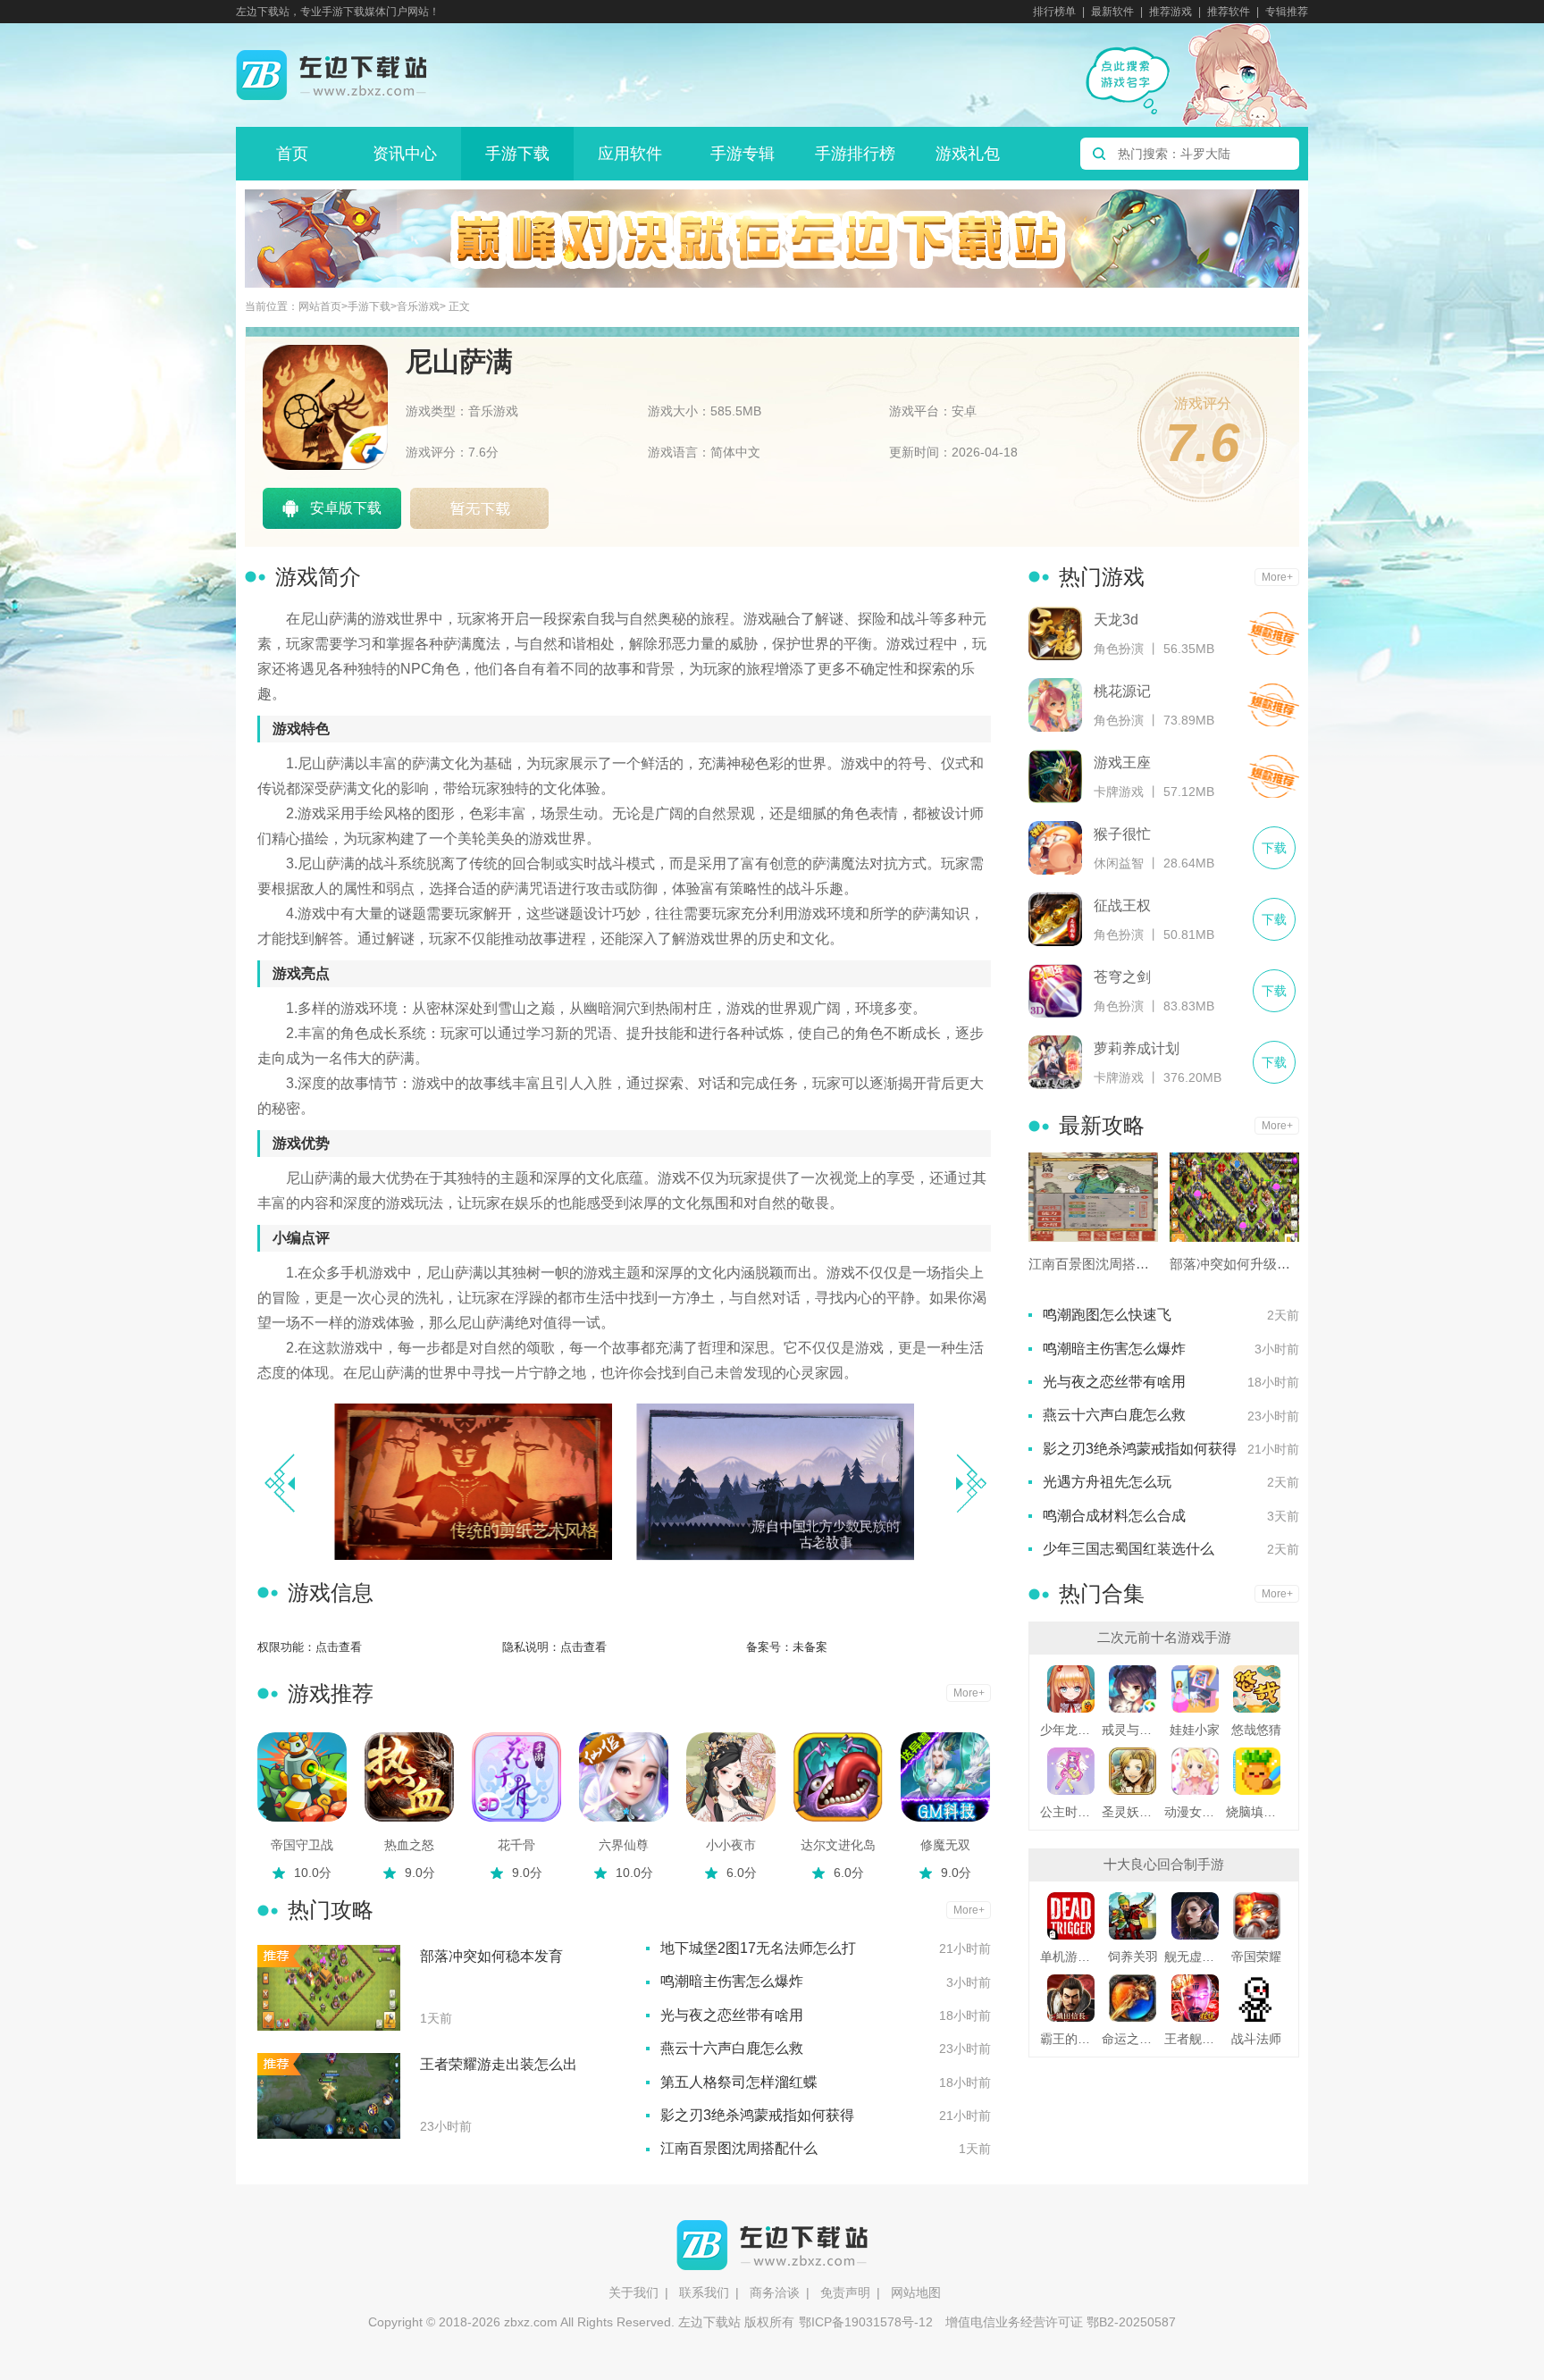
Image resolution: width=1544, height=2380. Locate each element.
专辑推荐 (1287, 12)
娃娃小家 (1195, 1730)
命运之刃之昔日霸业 (1133, 2039)
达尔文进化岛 (838, 1845)
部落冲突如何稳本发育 (491, 1956)
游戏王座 (1122, 763)
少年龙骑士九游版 (1071, 1730)
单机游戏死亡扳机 (1071, 1957)
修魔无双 (945, 1845)
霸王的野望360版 (1071, 2039)
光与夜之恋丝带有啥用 (732, 2015)
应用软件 (630, 154)
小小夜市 (731, 1845)
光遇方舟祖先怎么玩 (1107, 1482)
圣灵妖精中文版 (1133, 1812)
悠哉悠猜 (1256, 1730)
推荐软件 (1229, 12)
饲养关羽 (1133, 1957)
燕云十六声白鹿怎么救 (732, 2048)
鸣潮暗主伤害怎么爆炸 (732, 1981)
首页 (292, 154)
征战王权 (1122, 905)
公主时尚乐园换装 (1071, 1812)
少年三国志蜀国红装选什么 (1129, 1549)
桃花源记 (1122, 691)
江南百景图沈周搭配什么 (739, 2148)
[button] (971, 1483)
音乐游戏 (418, 307)
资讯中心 (405, 154)
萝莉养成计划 (1137, 1048)
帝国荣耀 (1256, 1957)
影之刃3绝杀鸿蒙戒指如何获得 (757, 2115)
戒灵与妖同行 (1133, 1730)
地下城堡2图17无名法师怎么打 (758, 1948)
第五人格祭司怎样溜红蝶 (739, 2082)
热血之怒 (409, 1845)
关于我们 (634, 2292)
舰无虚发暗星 (1195, 1957)
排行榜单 (1054, 12)
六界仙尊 (624, 1845)
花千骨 (516, 1845)
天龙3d (1116, 620)
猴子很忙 (1122, 834)
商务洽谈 (775, 2292)
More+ (969, 1693)
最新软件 (1112, 12)
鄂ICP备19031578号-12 (866, 2322)
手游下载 (517, 154)
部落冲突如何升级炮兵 (1234, 1264)
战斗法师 (1256, 2039)
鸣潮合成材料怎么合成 (1114, 1516)
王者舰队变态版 (1195, 2039)
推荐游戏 (1171, 12)
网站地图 (916, 2292)
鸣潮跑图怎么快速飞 (1107, 1315)
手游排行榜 (855, 154)
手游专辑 (743, 154)
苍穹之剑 (1122, 977)
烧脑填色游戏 (1257, 1812)
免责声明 (845, 2292)
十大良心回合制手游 (1164, 1864)
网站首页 (320, 307)
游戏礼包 (968, 154)
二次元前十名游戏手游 (1164, 1637)
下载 (1273, 634)
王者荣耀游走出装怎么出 (499, 2064)
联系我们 (704, 2292)
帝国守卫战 (302, 1845)
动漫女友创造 (1195, 1812)
